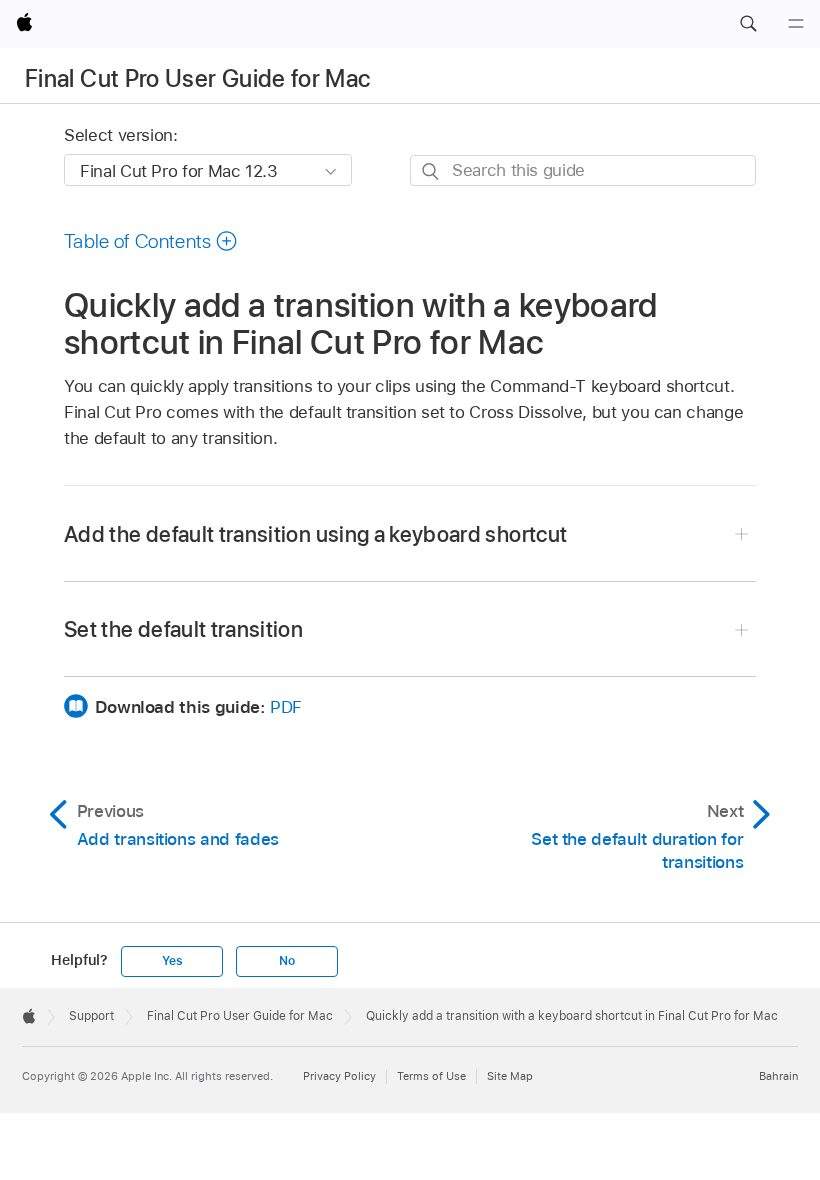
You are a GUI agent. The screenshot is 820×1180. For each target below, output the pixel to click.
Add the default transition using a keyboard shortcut (315, 534)
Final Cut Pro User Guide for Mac (198, 78)
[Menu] (796, 24)
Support (91, 1016)
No (287, 961)
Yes (172, 961)
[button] (748, 24)
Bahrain (778, 1076)
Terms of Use (431, 1076)
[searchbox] (583, 170)
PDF (286, 707)
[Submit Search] (431, 171)
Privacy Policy (339, 1076)
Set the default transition (183, 629)
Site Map (510, 1076)
